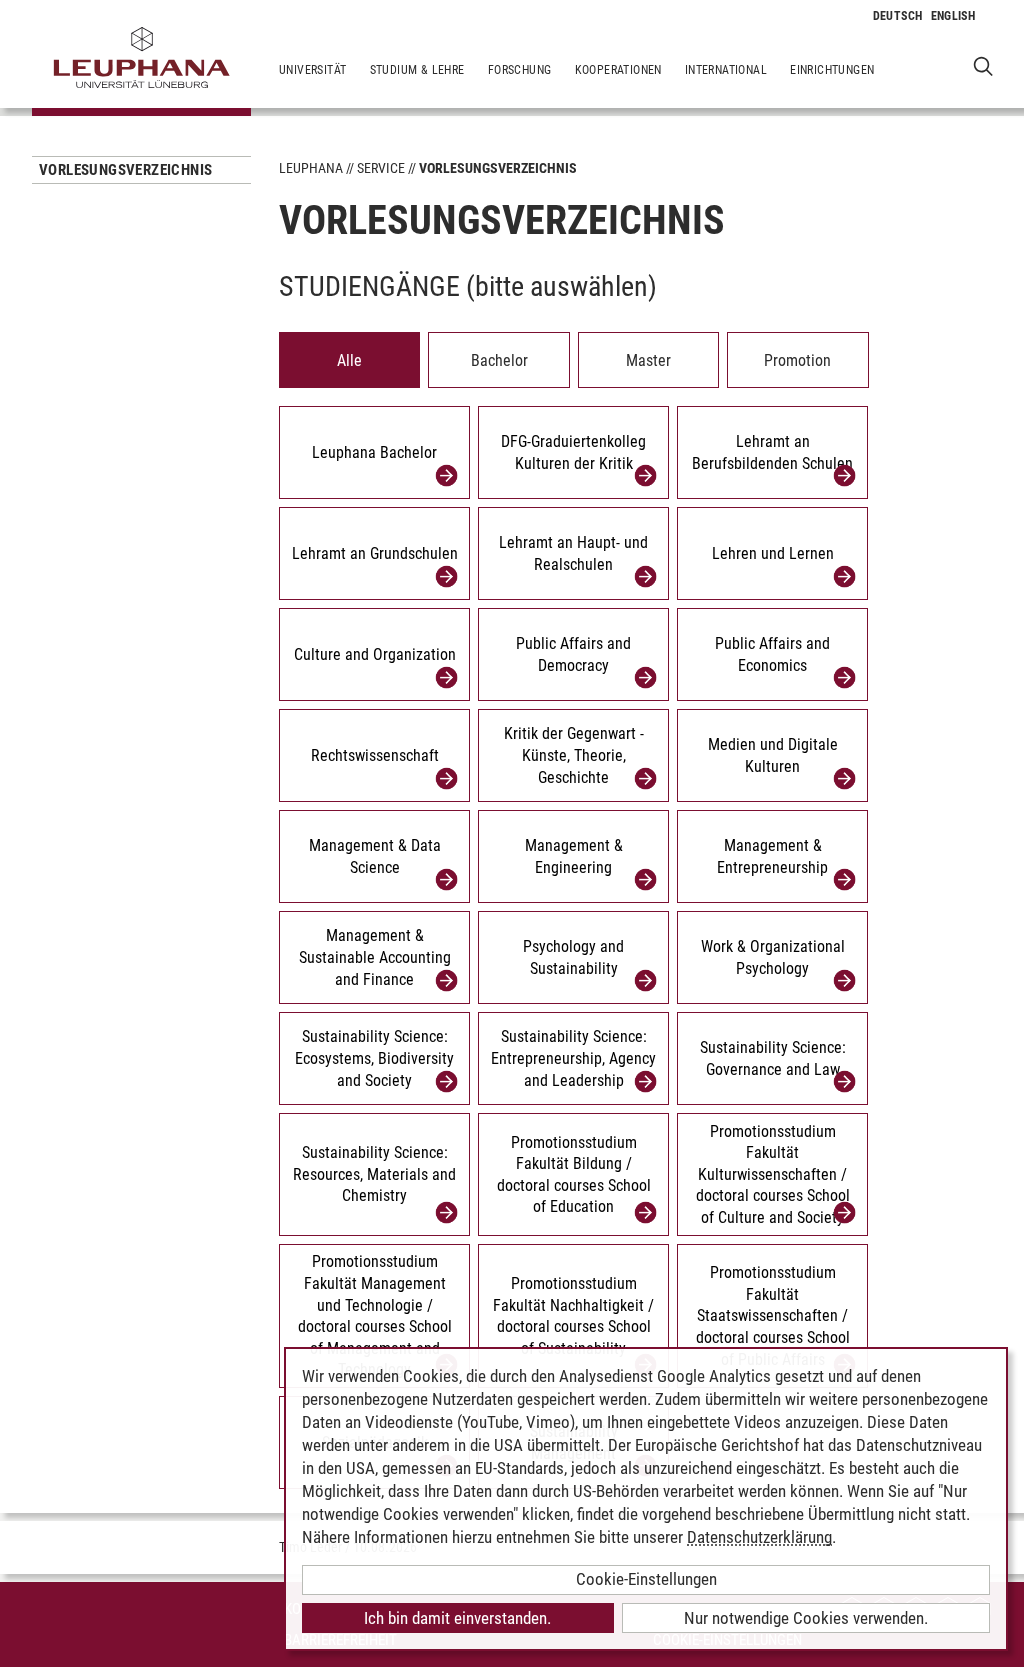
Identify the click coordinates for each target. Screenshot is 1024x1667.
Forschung (520, 70)
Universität (312, 70)
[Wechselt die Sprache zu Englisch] (953, 16)
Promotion (797, 360)
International (726, 70)
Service (381, 168)
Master (648, 360)
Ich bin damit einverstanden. (457, 1618)
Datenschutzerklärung (759, 1537)
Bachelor (499, 360)
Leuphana (311, 168)
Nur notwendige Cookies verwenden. (806, 1618)
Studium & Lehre (417, 70)
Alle (349, 360)
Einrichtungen (832, 70)
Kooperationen (618, 70)
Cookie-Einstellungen (646, 1579)
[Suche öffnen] (983, 65)
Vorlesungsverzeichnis (125, 170)
